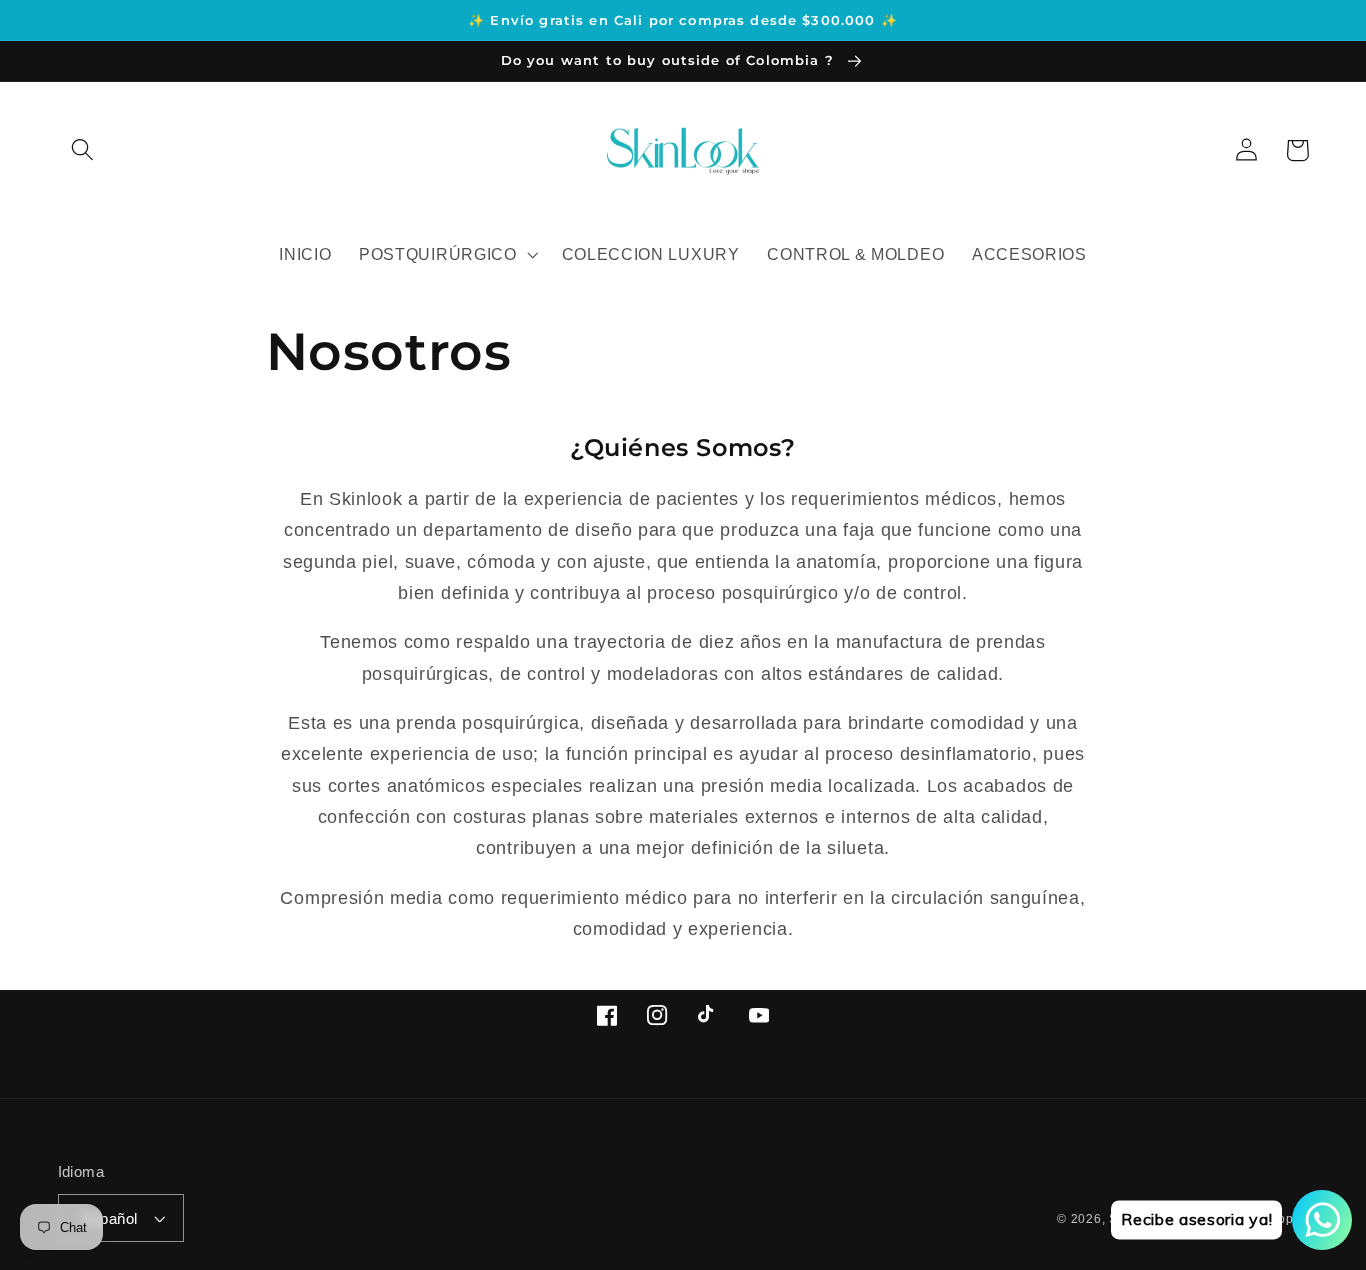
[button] (83, 150)
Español (110, 1218)
